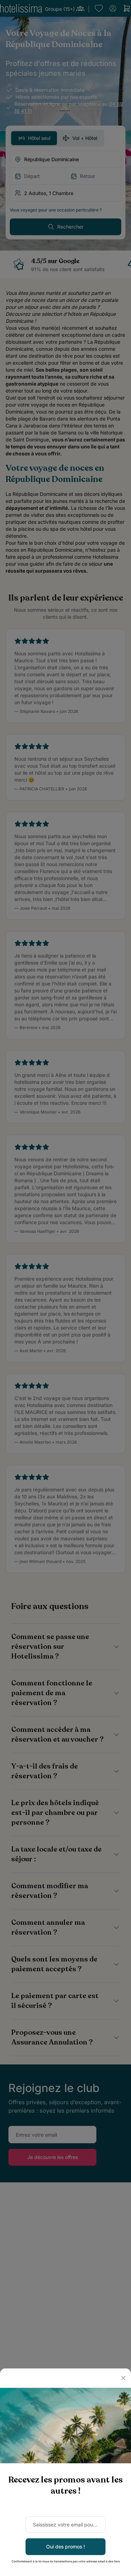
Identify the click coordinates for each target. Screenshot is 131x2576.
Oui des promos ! (65, 2547)
